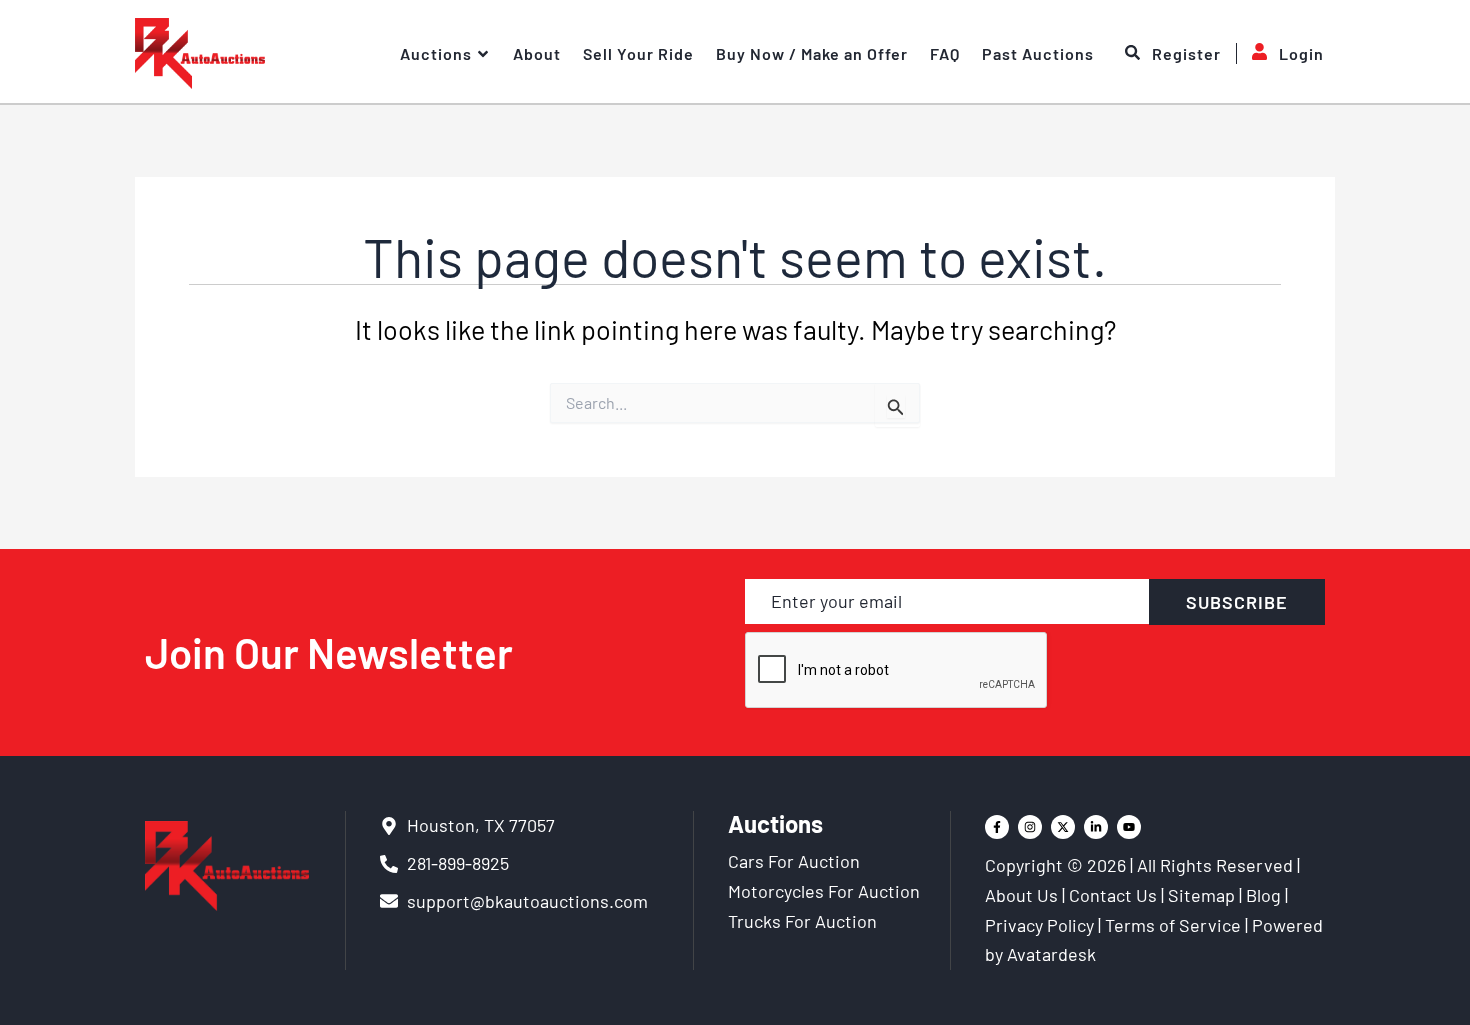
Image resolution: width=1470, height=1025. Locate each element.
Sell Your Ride (638, 53)
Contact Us (1113, 895)
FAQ (945, 53)
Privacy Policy (1039, 925)
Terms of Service (1173, 925)
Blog (1263, 895)
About (537, 53)
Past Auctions (1038, 53)
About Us (1021, 895)
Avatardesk (1051, 954)
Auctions (436, 53)
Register (1186, 53)
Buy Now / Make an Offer (812, 53)
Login (1301, 53)
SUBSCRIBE (1237, 602)
